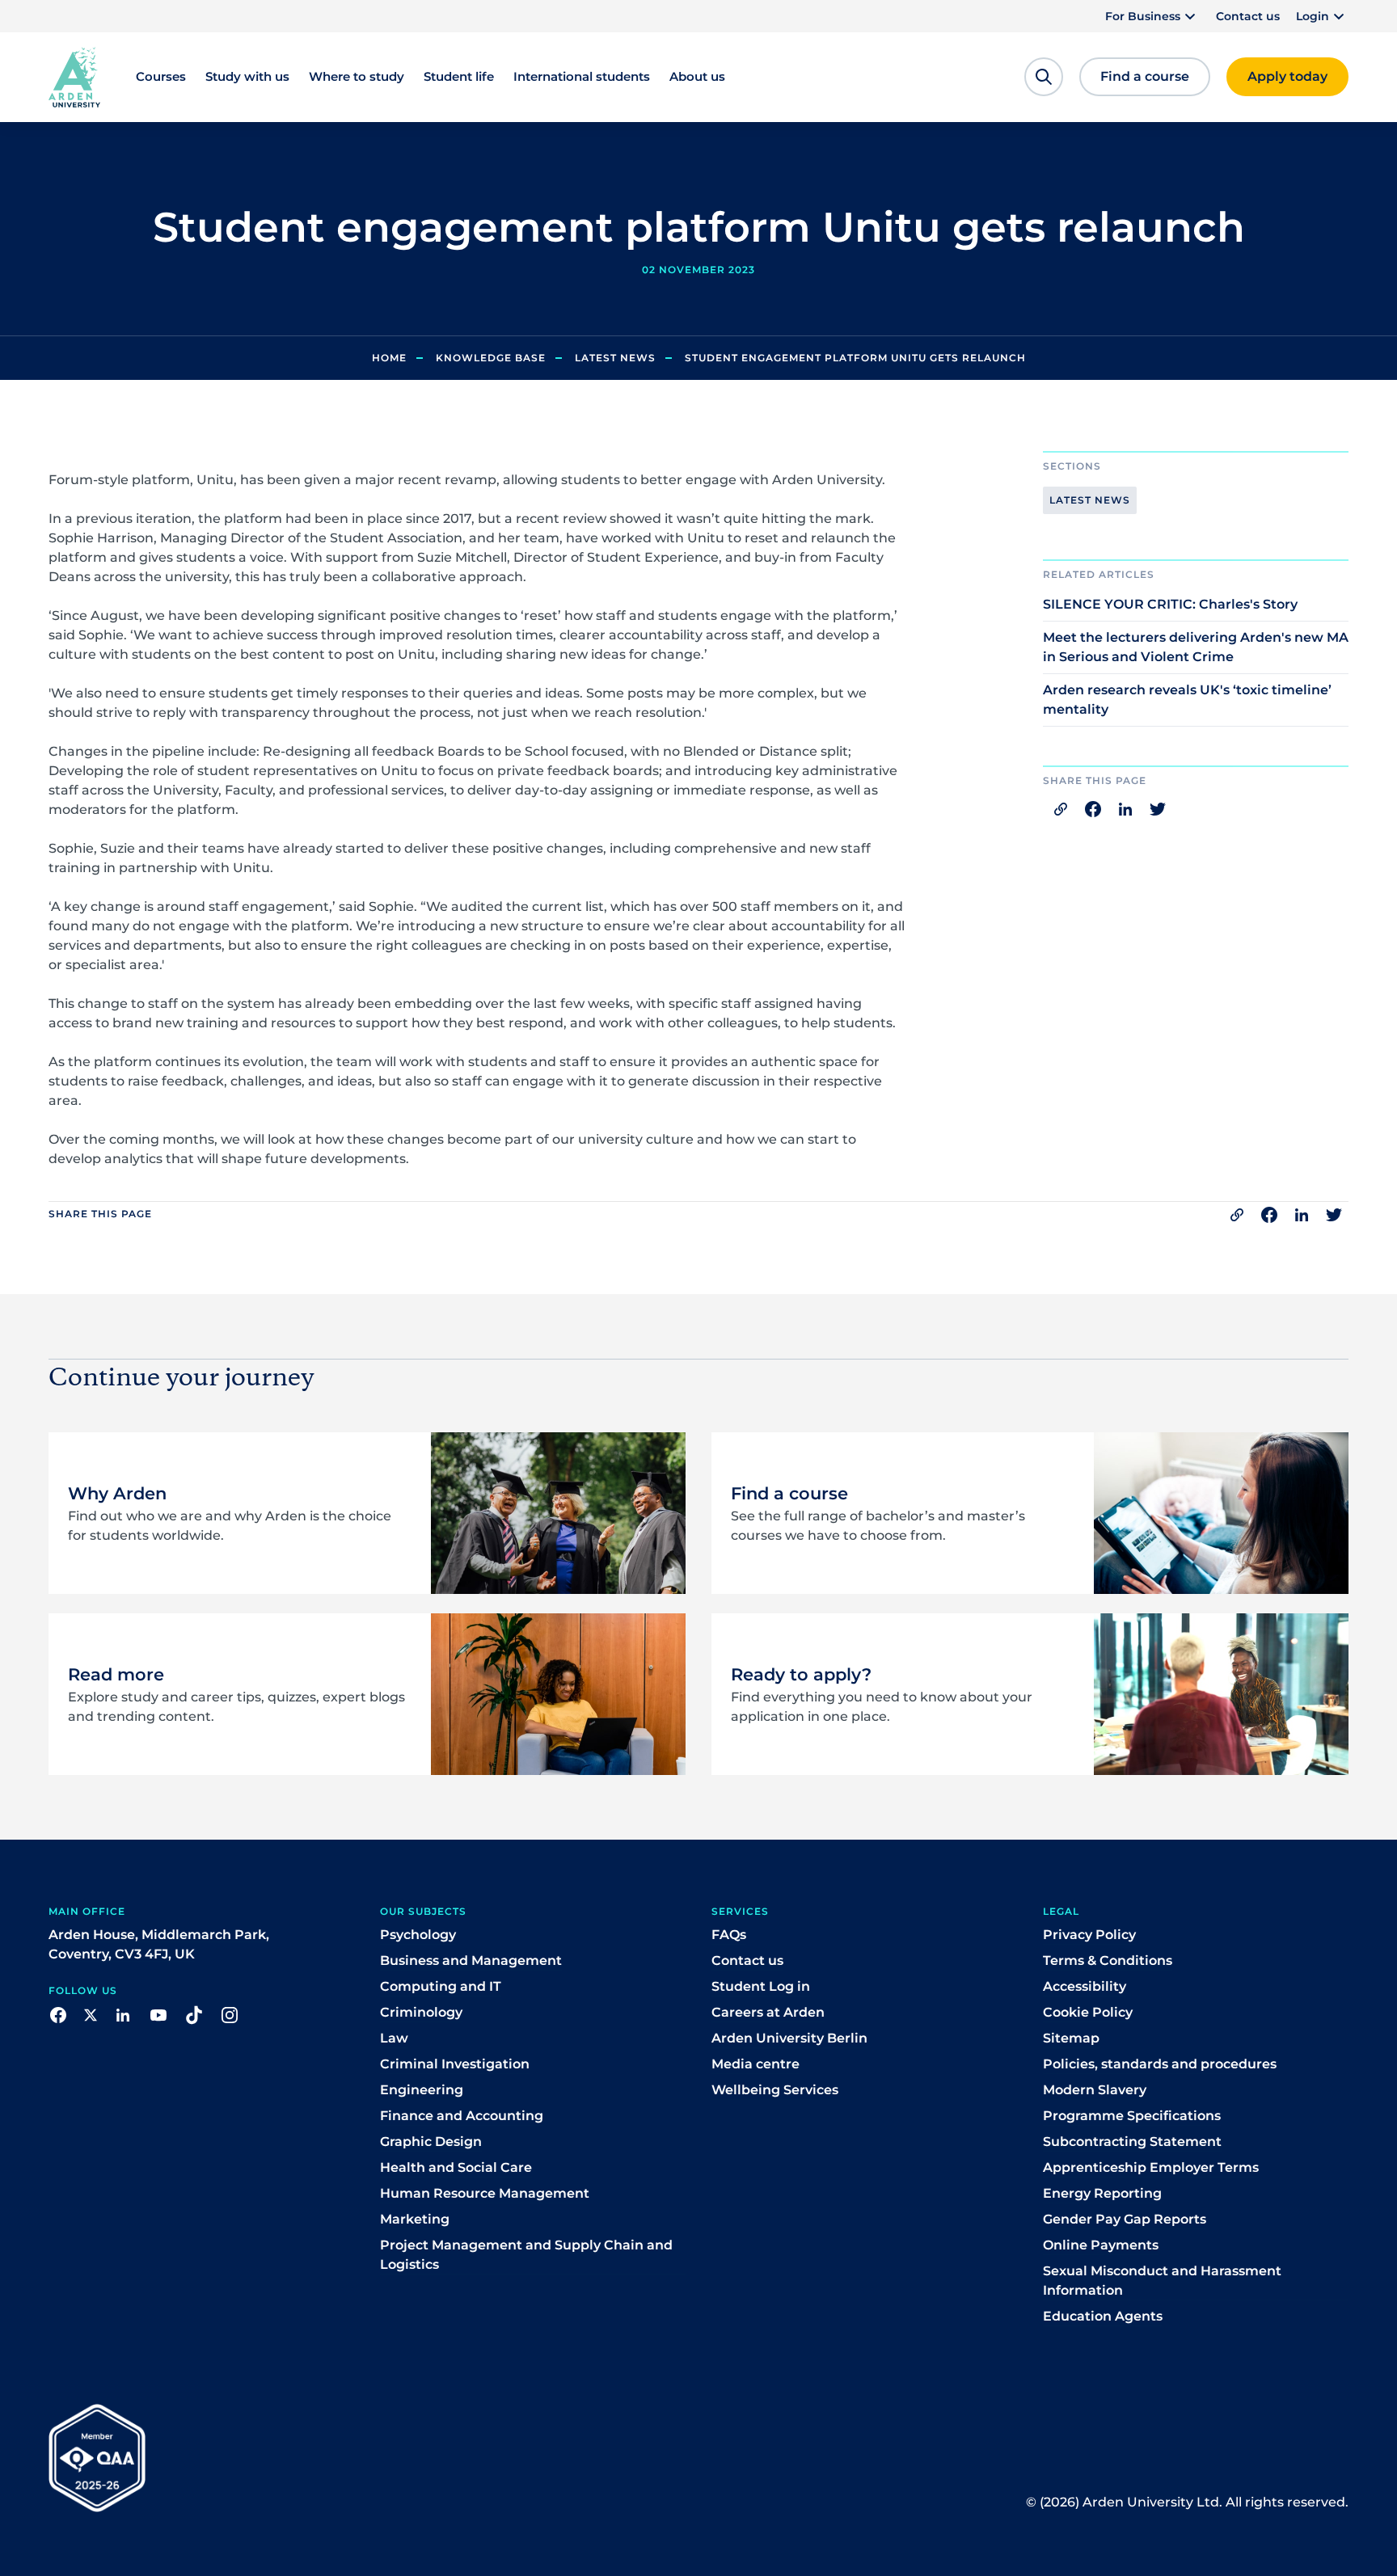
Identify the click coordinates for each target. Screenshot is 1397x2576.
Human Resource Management (485, 2193)
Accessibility (1085, 1986)
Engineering (422, 2090)
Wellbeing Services (775, 2090)
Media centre (755, 2064)
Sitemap (1071, 2038)
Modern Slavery (1095, 2090)
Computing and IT (441, 1986)
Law (394, 2038)
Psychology (418, 1935)
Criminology (421, 2012)
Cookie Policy (1088, 2012)
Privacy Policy (1089, 1935)
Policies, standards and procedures (1160, 2064)
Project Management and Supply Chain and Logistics (526, 2255)
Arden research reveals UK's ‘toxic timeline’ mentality (1187, 700)
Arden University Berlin (789, 2038)
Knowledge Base (491, 358)
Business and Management (471, 1960)
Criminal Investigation (455, 2064)
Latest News (615, 358)
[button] (1152, 16)
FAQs (729, 1935)
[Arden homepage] (74, 76)
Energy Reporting (1102, 2193)
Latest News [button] (1090, 500)
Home (389, 358)
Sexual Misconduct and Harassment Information (1162, 2281)
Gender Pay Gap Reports (1125, 2219)
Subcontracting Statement (1132, 2142)
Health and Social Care (456, 2167)
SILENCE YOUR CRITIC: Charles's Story (1170, 604)
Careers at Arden (768, 2012)
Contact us (1248, 16)
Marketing (415, 2219)
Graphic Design (431, 2142)
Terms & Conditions (1108, 1960)
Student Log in (761, 1986)
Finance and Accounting (462, 2116)
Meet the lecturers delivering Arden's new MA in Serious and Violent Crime (1196, 647)
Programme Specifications (1132, 2116)
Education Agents (1103, 2316)
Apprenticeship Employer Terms (1151, 2167)
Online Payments (1101, 2245)
